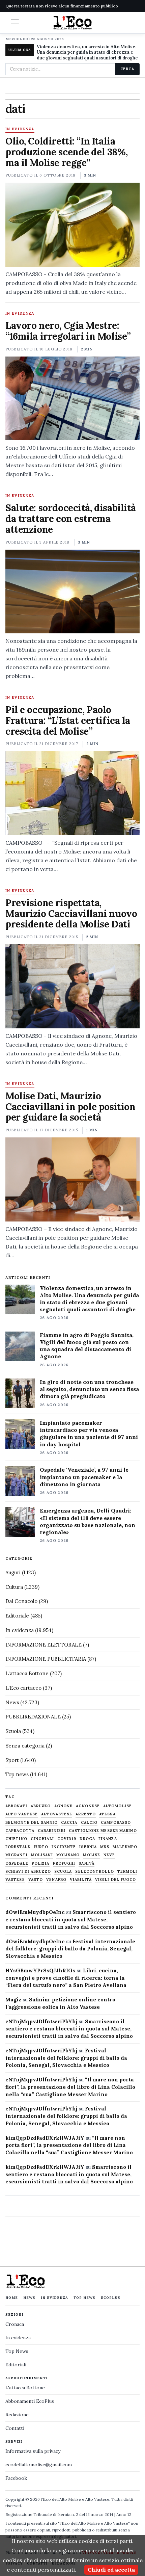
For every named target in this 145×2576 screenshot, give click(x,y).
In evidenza (20, 129)
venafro (56, 1880)
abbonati (16, 1806)
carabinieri (52, 1831)
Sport (12, 1760)
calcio (89, 1823)
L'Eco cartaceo (23, 1688)
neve (109, 1855)
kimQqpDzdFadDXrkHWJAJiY (45, 2138)
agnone (64, 1806)
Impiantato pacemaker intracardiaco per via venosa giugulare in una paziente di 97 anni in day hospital (89, 1433)
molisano (68, 1855)
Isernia (88, 1847)
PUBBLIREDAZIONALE (33, 1717)
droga (87, 1839)
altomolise (118, 1806)
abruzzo (41, 1806)
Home (12, 2298)
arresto (86, 1814)
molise (92, 1855)
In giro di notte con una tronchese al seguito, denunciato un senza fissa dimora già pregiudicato (89, 1389)
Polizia (41, 1863)
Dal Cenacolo (21, 1601)
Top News (84, 2298)
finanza (108, 1839)
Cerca (127, 69)
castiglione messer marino (103, 1831)
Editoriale (17, 1616)
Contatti (15, 2428)
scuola (63, 1872)
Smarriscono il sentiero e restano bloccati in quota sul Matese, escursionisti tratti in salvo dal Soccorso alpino (71, 1920)
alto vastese (22, 1814)
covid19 (67, 1839)
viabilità (81, 1880)
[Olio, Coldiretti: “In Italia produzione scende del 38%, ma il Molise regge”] (72, 225)
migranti (17, 1855)
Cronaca (15, 2324)
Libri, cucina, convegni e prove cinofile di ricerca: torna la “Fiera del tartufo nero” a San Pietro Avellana (66, 1978)
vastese (15, 1880)
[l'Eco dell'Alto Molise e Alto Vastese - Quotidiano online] (72, 23)
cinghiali (42, 1839)
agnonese (88, 1806)
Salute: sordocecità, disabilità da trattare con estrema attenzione (71, 519)
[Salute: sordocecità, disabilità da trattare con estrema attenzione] (72, 592)
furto (41, 1847)
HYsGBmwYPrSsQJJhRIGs (40, 1970)
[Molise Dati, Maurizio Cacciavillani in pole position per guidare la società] (72, 1179)
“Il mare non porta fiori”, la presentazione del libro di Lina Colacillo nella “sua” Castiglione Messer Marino (70, 2087)
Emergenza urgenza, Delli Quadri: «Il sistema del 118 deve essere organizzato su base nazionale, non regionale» (88, 1521)
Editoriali (16, 2365)
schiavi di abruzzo (28, 1872)
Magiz (13, 2000)
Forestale (18, 1847)
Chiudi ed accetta (111, 2570)
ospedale (17, 1863)
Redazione (17, 2415)
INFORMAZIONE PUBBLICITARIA (46, 1659)
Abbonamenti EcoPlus (30, 2401)
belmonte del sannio (32, 1823)
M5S (105, 1847)
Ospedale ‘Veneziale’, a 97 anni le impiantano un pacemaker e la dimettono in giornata (84, 1477)
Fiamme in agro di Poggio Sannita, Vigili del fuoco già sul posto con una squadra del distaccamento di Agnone (87, 1346)
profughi (64, 1863)
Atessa (107, 1814)
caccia (69, 1823)
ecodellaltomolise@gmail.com (39, 2465)
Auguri (13, 1572)
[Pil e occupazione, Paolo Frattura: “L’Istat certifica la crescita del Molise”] (72, 793)
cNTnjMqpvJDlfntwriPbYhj (41, 2021)
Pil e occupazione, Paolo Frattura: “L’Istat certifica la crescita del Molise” (68, 720)
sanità (86, 1863)
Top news (17, 1774)
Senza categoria (25, 1746)
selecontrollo (94, 1872)
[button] (15, 22)
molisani (42, 1855)
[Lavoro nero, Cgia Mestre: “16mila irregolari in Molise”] (72, 399)
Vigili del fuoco (116, 1880)
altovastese (57, 1814)
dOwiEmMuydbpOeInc (35, 1912)
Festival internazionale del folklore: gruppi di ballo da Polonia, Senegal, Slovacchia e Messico (70, 1949)
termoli (127, 1872)
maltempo (125, 1847)
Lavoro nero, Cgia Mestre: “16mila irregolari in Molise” (70, 331)
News (12, 1702)
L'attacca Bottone (27, 1673)
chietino (16, 1839)
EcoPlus (111, 2298)
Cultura (14, 1587)
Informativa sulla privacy (33, 2451)
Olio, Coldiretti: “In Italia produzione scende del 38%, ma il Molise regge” (66, 152)
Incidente (64, 1847)
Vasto (36, 1880)
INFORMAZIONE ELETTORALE (43, 1645)
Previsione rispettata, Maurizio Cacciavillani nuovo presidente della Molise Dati (71, 914)
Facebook (16, 2478)
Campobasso (116, 1823)
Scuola (13, 1731)
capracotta (20, 1831)
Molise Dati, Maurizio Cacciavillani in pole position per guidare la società (70, 1107)
